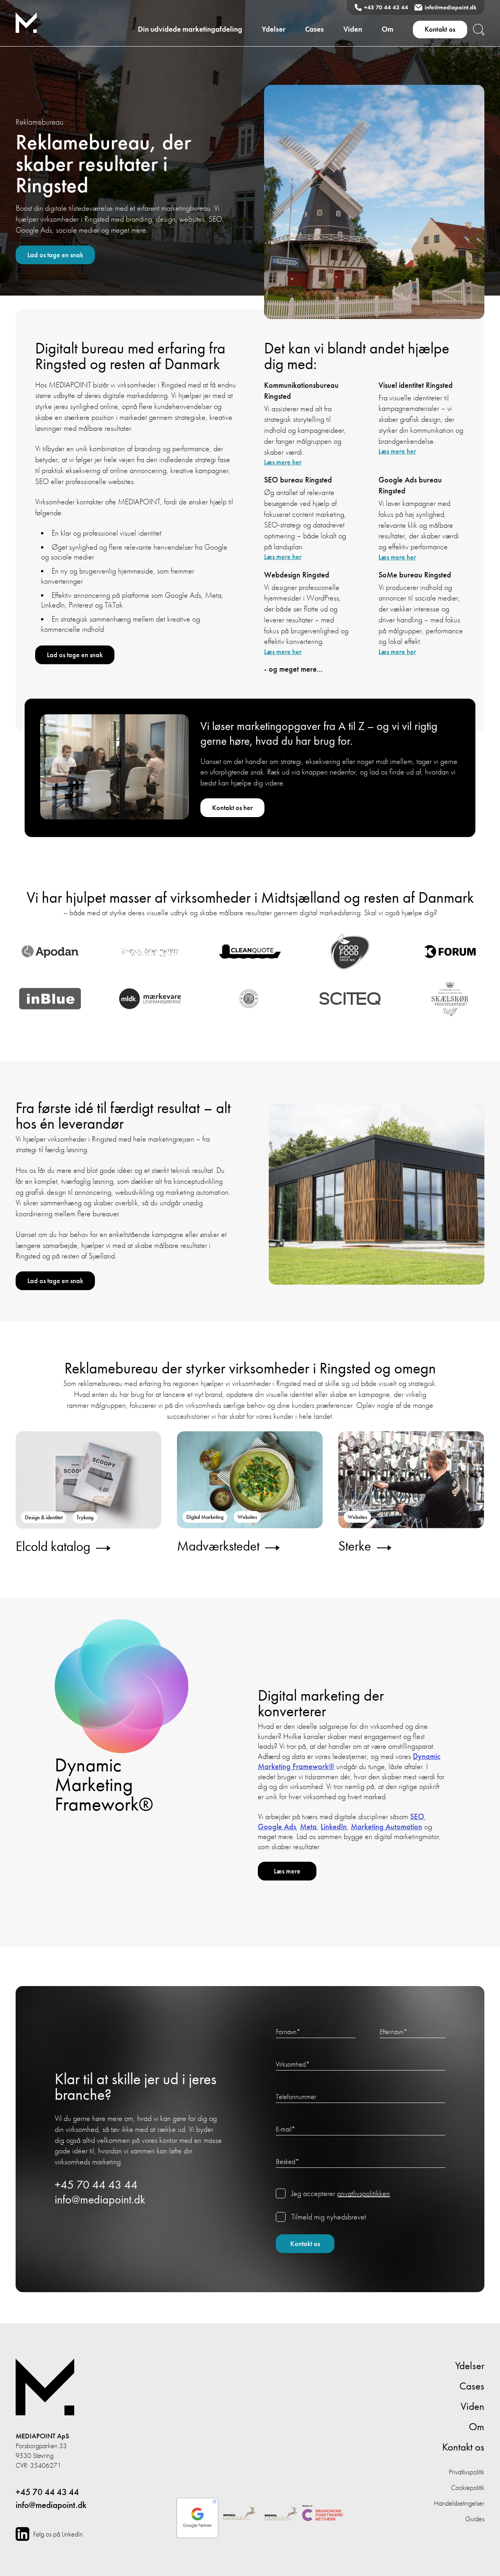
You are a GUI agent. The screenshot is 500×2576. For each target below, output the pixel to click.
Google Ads (277, 1827)
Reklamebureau (39, 122)
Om (387, 29)
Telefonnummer (296, 2096)
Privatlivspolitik (467, 2472)
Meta (308, 1827)
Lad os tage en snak (55, 255)
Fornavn (288, 2032)
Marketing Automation (387, 1827)
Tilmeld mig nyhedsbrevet (329, 2217)
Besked (287, 2161)
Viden (353, 29)
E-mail (286, 2129)
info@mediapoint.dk (451, 7)
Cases (314, 29)
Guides (475, 2519)
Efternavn (394, 2032)
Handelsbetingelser (459, 2503)
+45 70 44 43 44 (386, 7)
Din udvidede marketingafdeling (190, 29)
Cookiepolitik (468, 2487)
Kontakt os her (232, 808)
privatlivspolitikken (363, 2193)
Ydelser (274, 29)
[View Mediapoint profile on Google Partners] (197, 2514)
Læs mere (287, 1871)
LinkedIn (334, 1827)
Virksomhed (293, 2064)
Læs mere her (283, 462)
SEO (417, 1817)
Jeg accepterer (341, 2193)
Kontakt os (440, 29)
